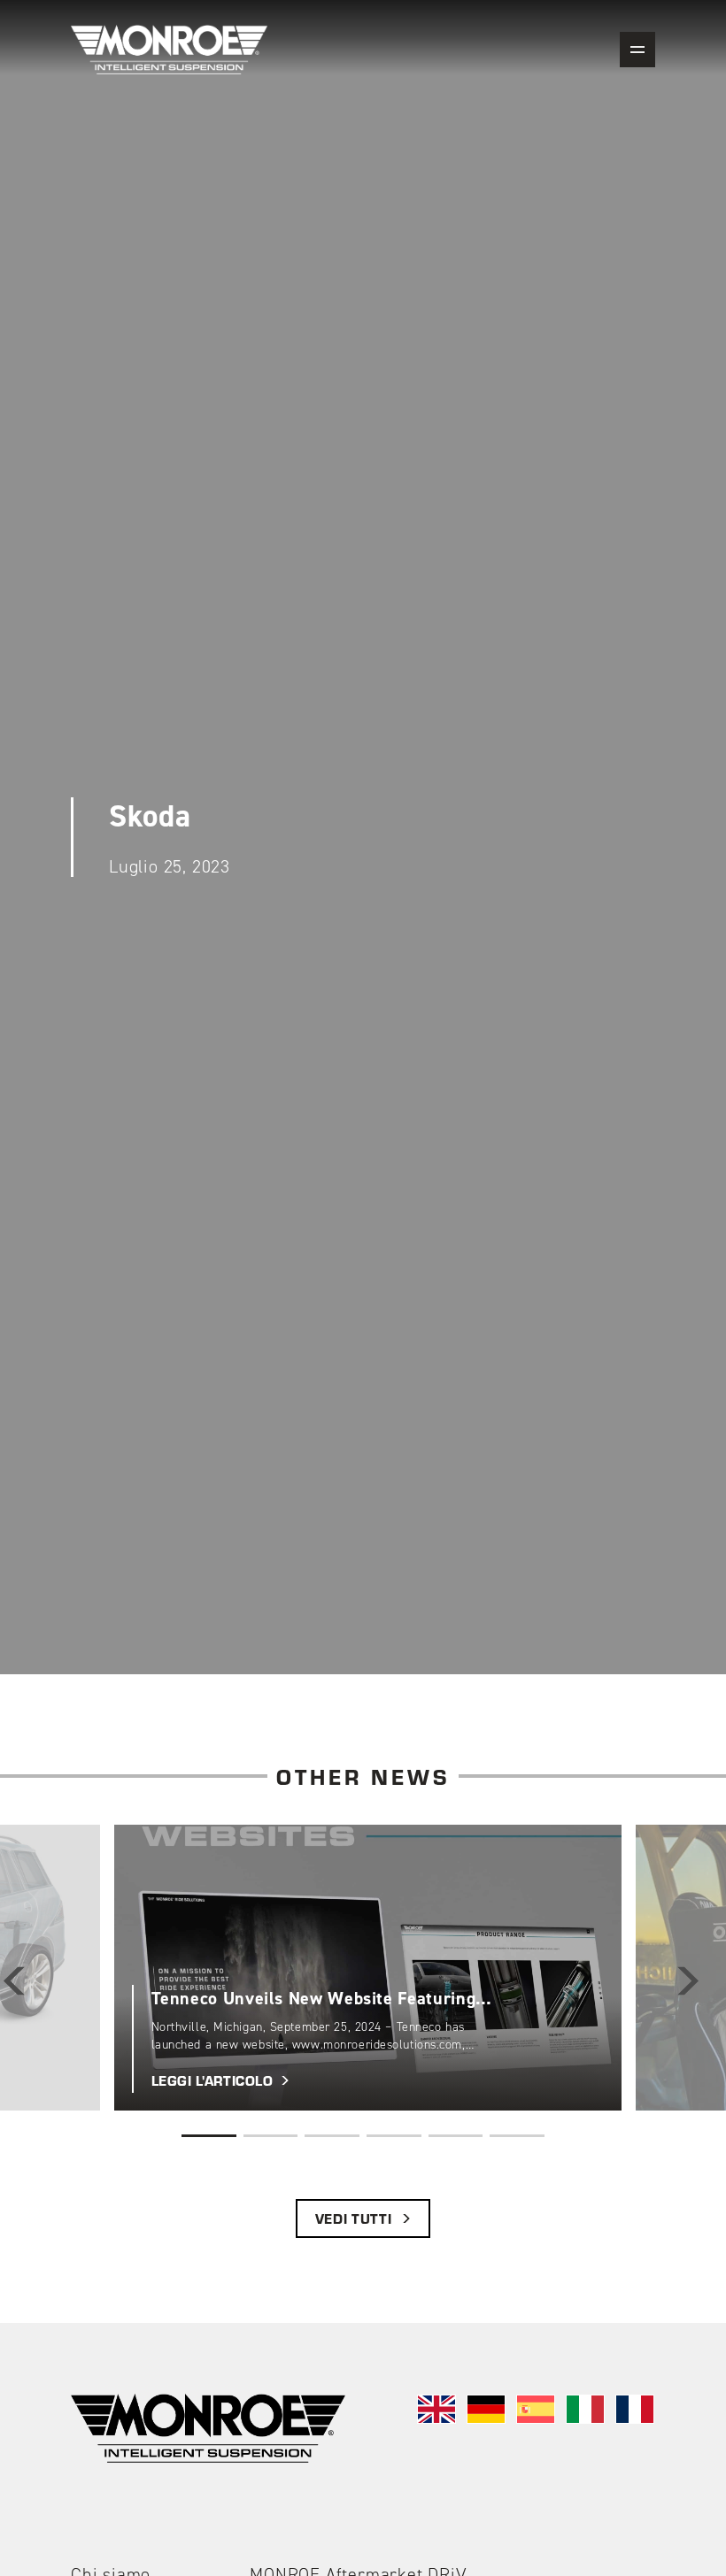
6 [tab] (517, 2136)
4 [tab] (394, 2136)
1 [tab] (209, 2136)
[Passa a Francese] (635, 2409)
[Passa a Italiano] (585, 2409)
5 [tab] (456, 2136)
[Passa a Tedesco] (486, 2409)
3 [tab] (332, 2136)
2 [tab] (271, 2136)
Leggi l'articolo (161, 1835)
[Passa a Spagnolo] (536, 2409)
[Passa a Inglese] (436, 2409)
